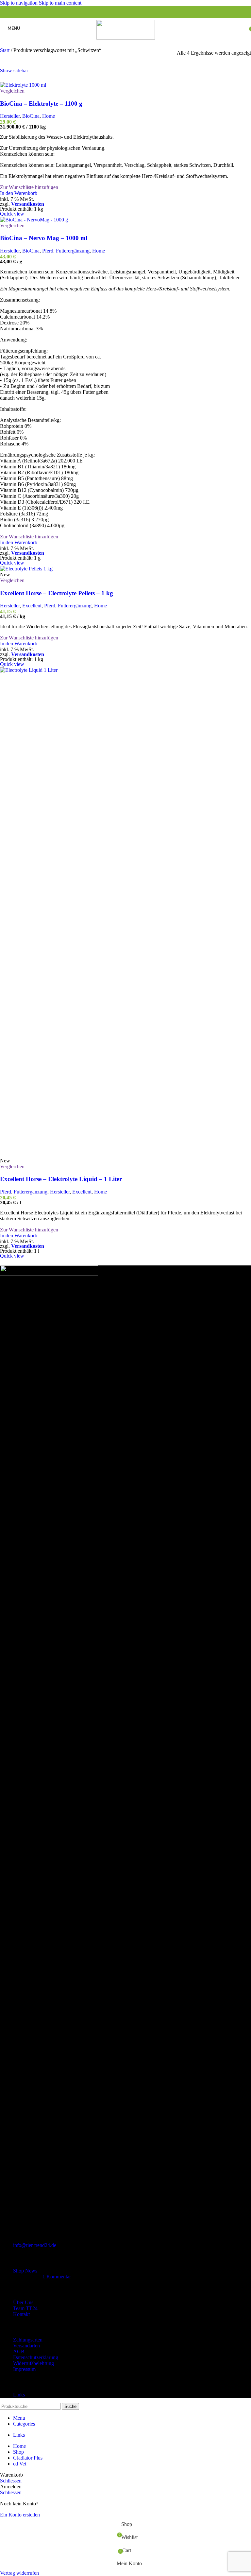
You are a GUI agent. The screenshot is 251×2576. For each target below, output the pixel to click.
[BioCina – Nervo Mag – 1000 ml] (34, 220)
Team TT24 (25, 2308)
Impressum (24, 2369)
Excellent (32, 606)
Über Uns (23, 2302)
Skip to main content (60, 3)
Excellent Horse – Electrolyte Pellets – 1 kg (57, 593)
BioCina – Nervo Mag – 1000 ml (44, 238)
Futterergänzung (73, 251)
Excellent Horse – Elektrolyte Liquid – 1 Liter (61, 1179)
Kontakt (21, 2314)
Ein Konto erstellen (20, 2515)
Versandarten (26, 2346)
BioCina (31, 116)
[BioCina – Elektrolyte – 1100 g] (23, 85)
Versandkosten (28, 204)
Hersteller (10, 116)
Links (19, 2395)
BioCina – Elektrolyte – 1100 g (41, 104)
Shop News (25, 2271)
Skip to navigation (19, 3)
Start (5, 50)
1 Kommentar (57, 2277)
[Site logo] (126, 38)
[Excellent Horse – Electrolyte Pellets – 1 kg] (26, 569)
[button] (19, 193)
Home (49, 116)
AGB (19, 2351)
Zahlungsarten (28, 2340)
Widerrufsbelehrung (33, 2363)
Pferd (48, 251)
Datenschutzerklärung (36, 2357)
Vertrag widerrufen (19, 2573)
